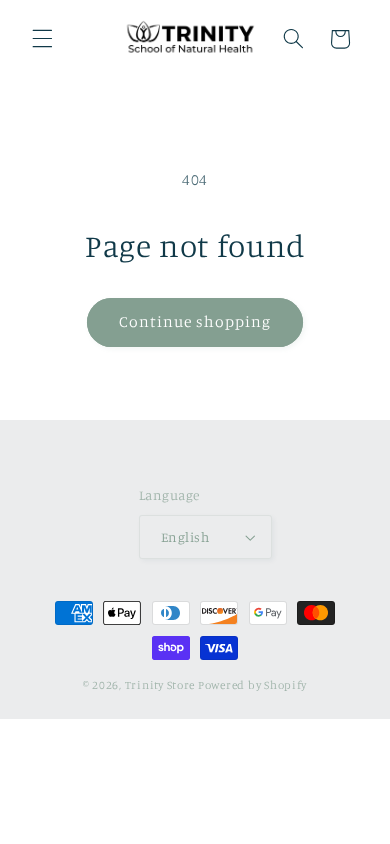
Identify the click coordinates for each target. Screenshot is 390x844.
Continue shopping (195, 321)
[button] (42, 39)
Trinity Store (160, 685)
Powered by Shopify (252, 685)
